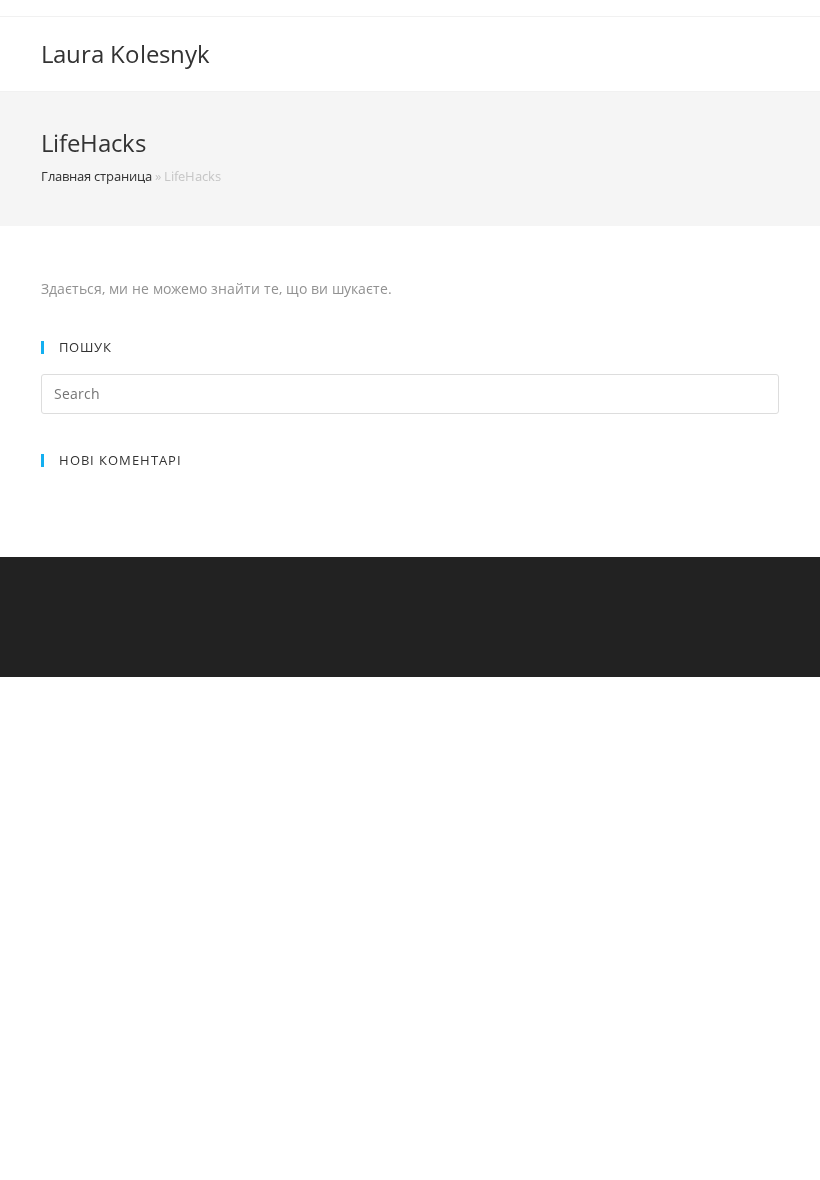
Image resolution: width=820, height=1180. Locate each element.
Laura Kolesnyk (125, 53)
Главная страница (96, 176)
